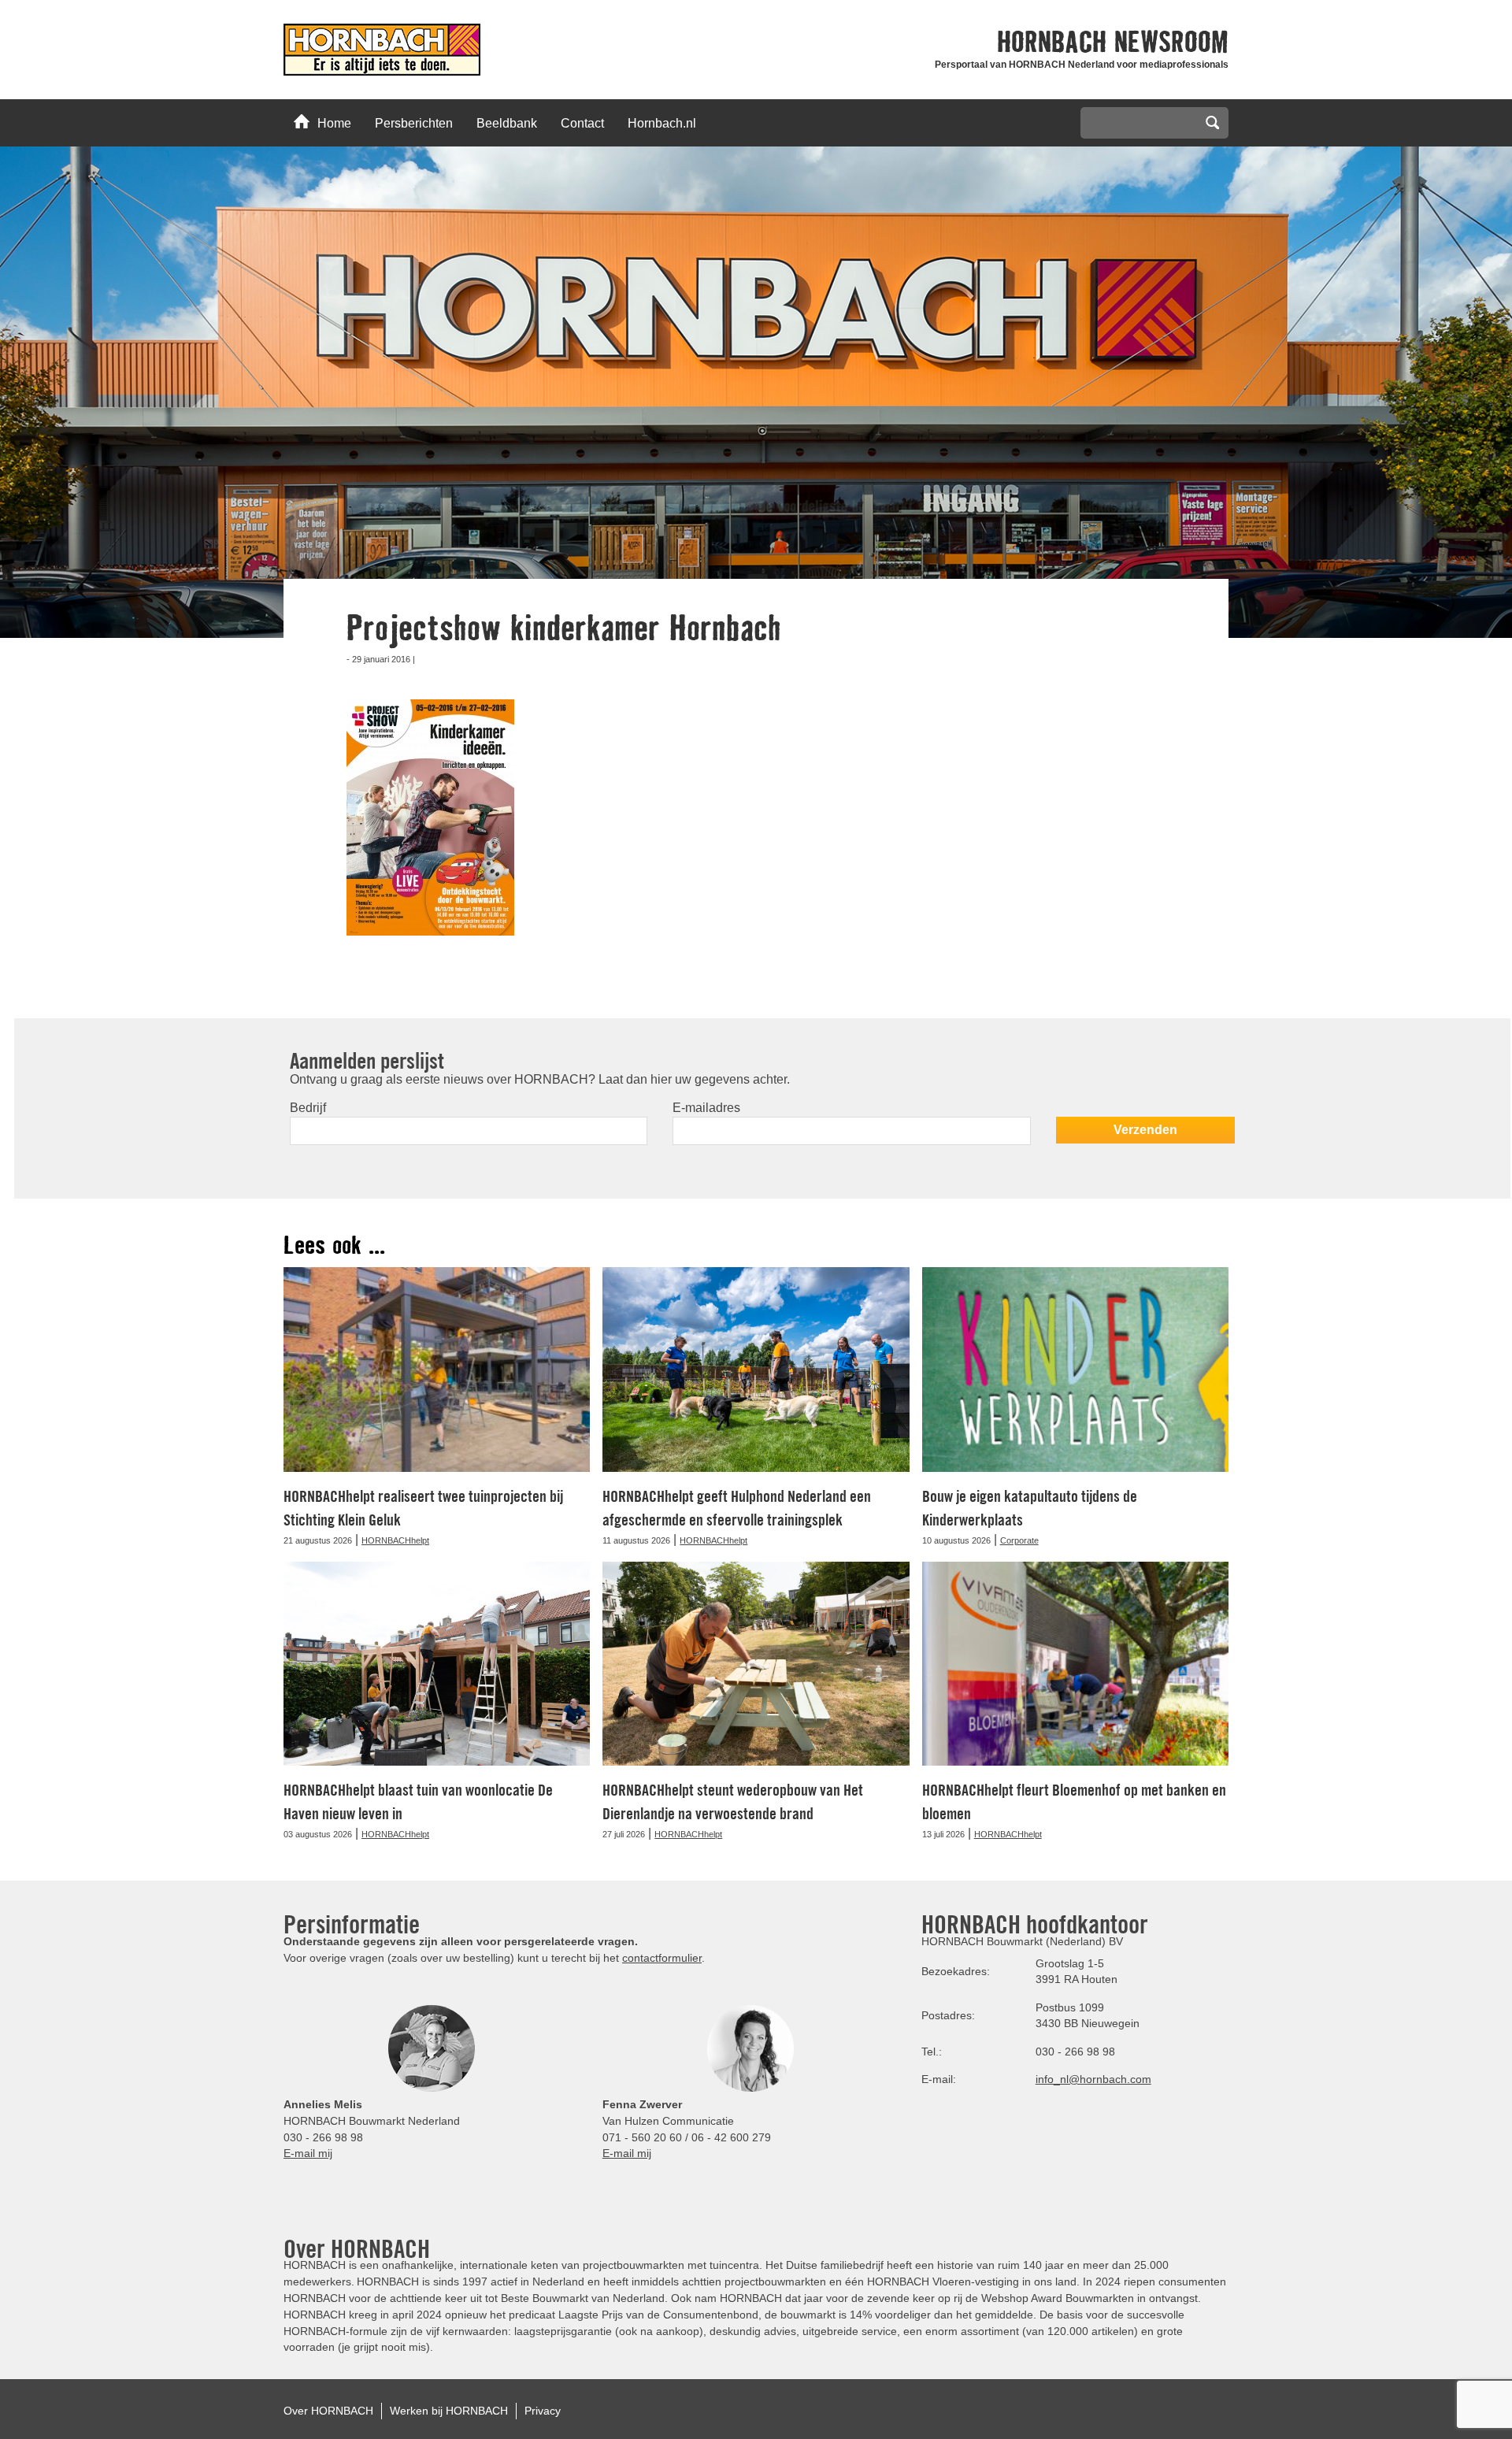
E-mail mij (308, 2153)
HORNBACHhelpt (395, 1540)
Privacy (543, 2411)
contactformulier (662, 1958)
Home (334, 123)
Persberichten (414, 123)
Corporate (1019, 1540)
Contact (582, 123)
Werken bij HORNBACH (449, 2411)
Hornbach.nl (662, 123)
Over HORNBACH (328, 2411)
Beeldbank (507, 123)
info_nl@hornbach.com (1093, 2079)
